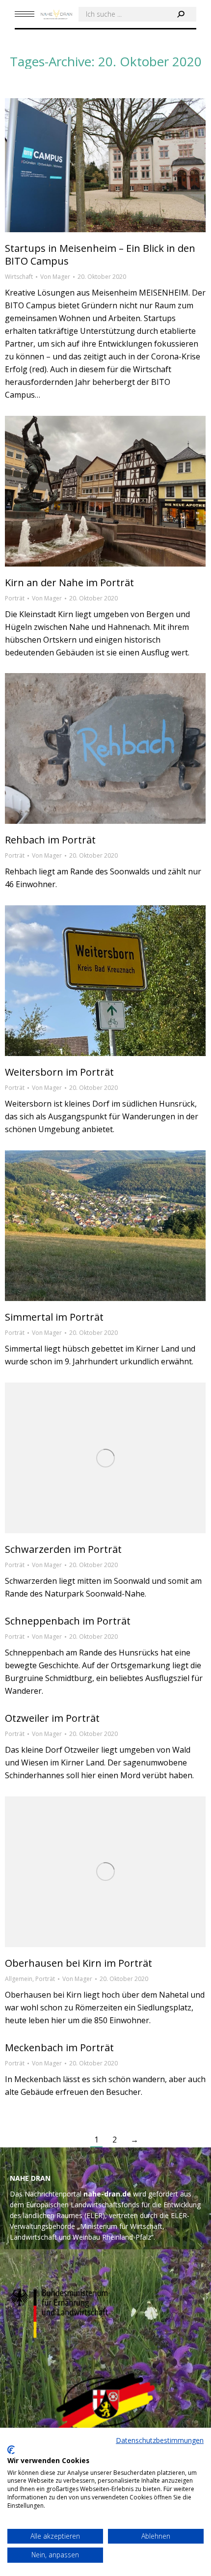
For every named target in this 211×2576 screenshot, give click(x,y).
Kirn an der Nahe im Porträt (69, 583)
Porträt (15, 598)
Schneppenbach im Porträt (68, 1621)
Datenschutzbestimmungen (160, 2440)
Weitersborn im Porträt (59, 1072)
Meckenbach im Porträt (59, 2047)
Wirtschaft (19, 277)
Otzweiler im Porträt (52, 1718)
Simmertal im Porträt (54, 1317)
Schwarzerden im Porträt (63, 1549)
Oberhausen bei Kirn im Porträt (79, 1963)
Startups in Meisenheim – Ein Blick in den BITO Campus (100, 255)
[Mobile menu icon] (25, 14)
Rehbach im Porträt (50, 840)
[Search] (181, 14)
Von (55, 277)
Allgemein (19, 1979)
